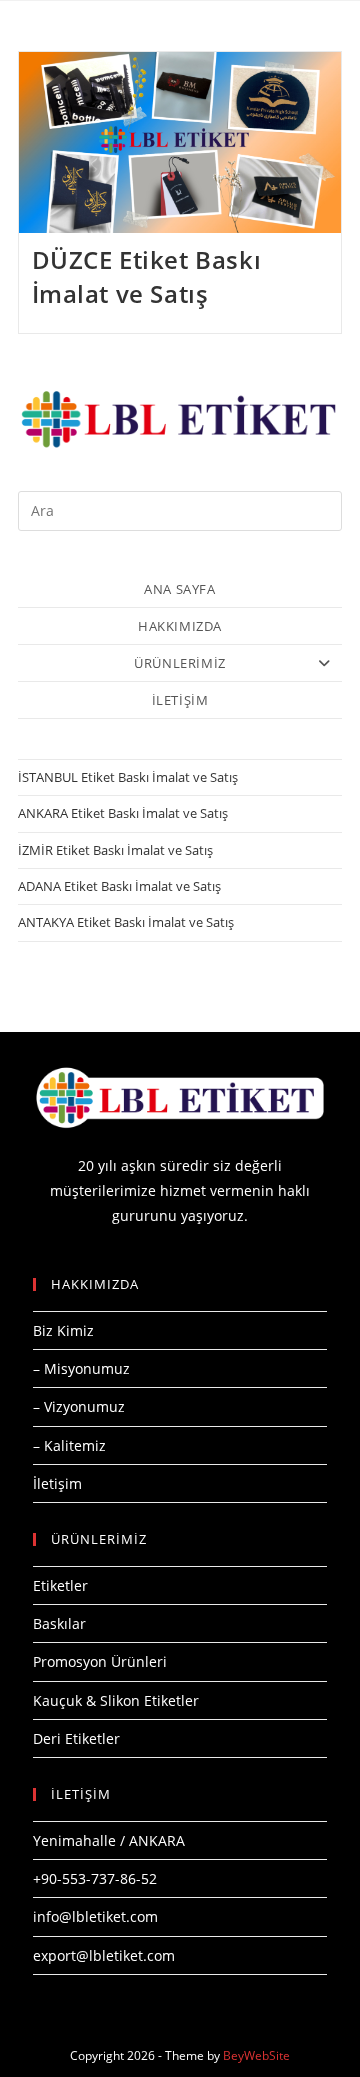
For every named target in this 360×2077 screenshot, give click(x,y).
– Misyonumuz (81, 1368)
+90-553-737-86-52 (95, 1878)
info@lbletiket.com (95, 1916)
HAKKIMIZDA (180, 626)
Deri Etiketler (76, 1738)
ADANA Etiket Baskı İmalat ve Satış (119, 886)
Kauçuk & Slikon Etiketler (116, 1700)
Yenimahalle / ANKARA (109, 1840)
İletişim (57, 1483)
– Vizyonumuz (79, 1406)
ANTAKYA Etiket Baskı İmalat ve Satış (126, 922)
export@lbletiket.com (104, 1955)
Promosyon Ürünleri (100, 1661)
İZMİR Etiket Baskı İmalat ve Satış (115, 850)
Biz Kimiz (63, 1330)
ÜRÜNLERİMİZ (180, 663)
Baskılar (59, 1623)
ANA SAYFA (179, 589)
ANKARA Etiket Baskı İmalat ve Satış (123, 813)
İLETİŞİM (180, 700)
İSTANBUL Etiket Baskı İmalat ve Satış (128, 777)
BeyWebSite (256, 2055)
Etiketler (60, 1585)
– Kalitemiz (69, 1445)
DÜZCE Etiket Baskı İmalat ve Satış (147, 276)
